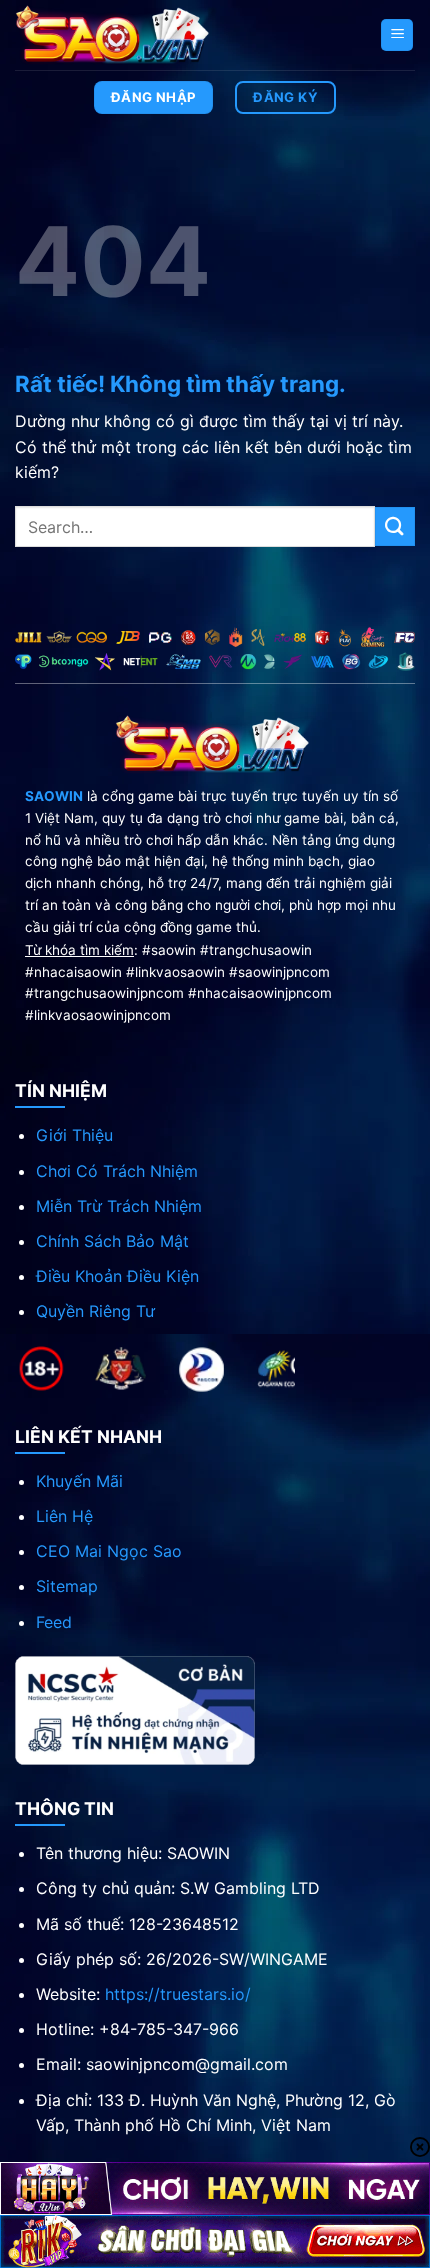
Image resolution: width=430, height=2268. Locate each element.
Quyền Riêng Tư (95, 1311)
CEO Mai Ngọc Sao (109, 1551)
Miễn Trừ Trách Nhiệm (119, 1206)
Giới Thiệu (74, 1135)
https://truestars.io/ (178, 1994)
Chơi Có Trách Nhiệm (117, 1171)
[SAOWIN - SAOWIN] (115, 34)
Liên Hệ (64, 1516)
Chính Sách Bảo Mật (112, 1241)
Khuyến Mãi (79, 1481)
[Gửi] (395, 526)
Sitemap (67, 1586)
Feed (54, 1622)
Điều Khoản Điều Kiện (117, 1276)
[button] (397, 35)
